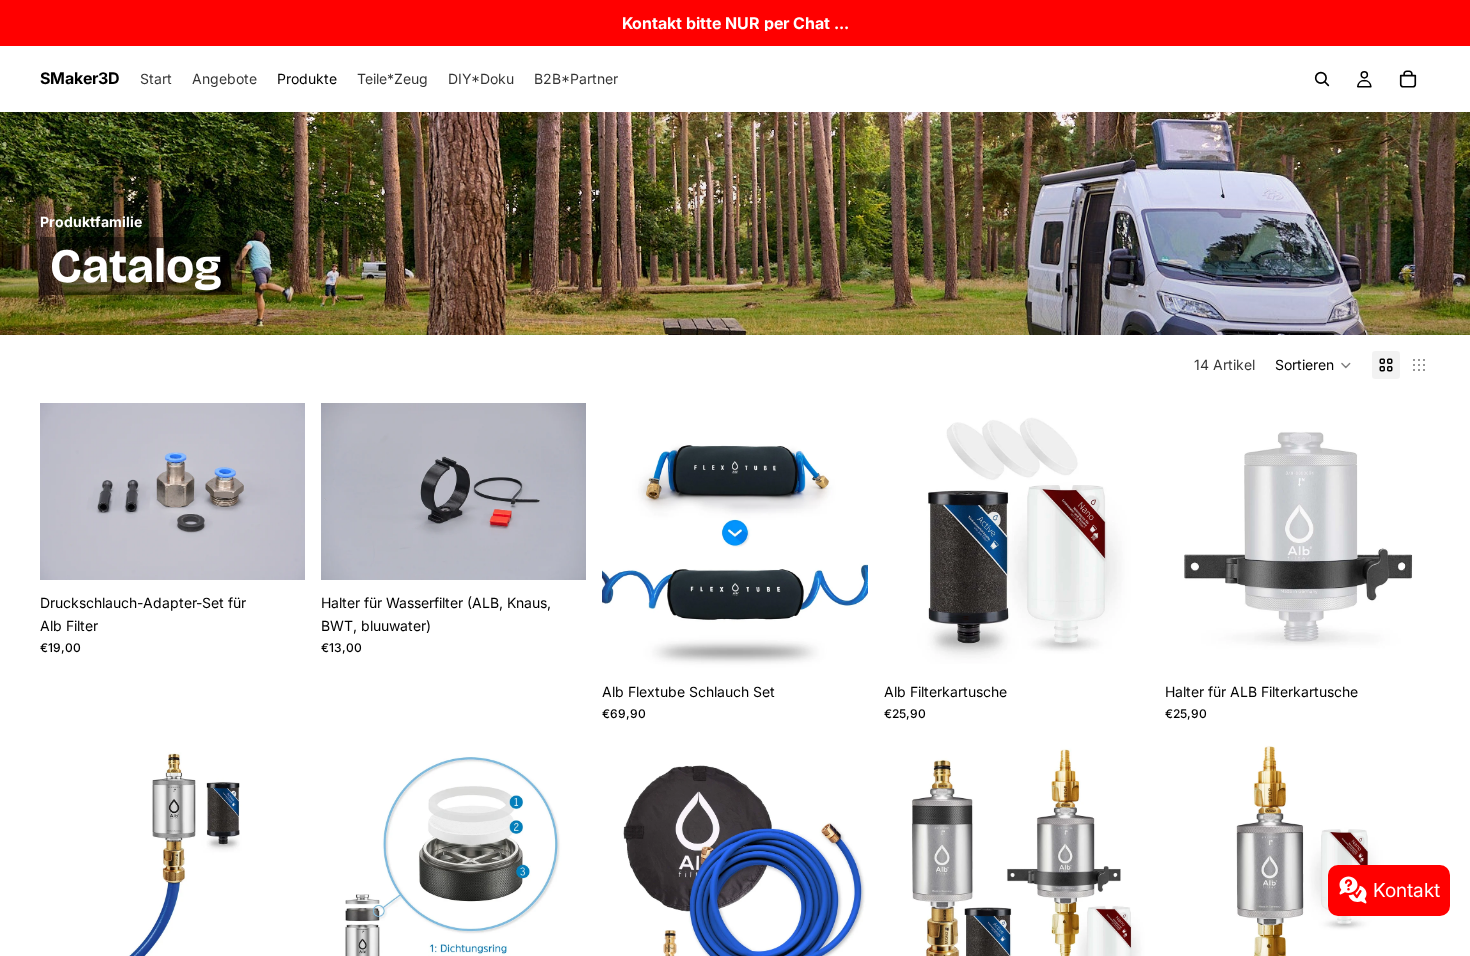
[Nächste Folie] (275, 492)
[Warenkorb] (1408, 79)
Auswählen (291, 548)
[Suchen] (1322, 79)
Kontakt (1406, 890)
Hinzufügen (1416, 637)
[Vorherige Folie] (70, 492)
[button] (1313, 365)
